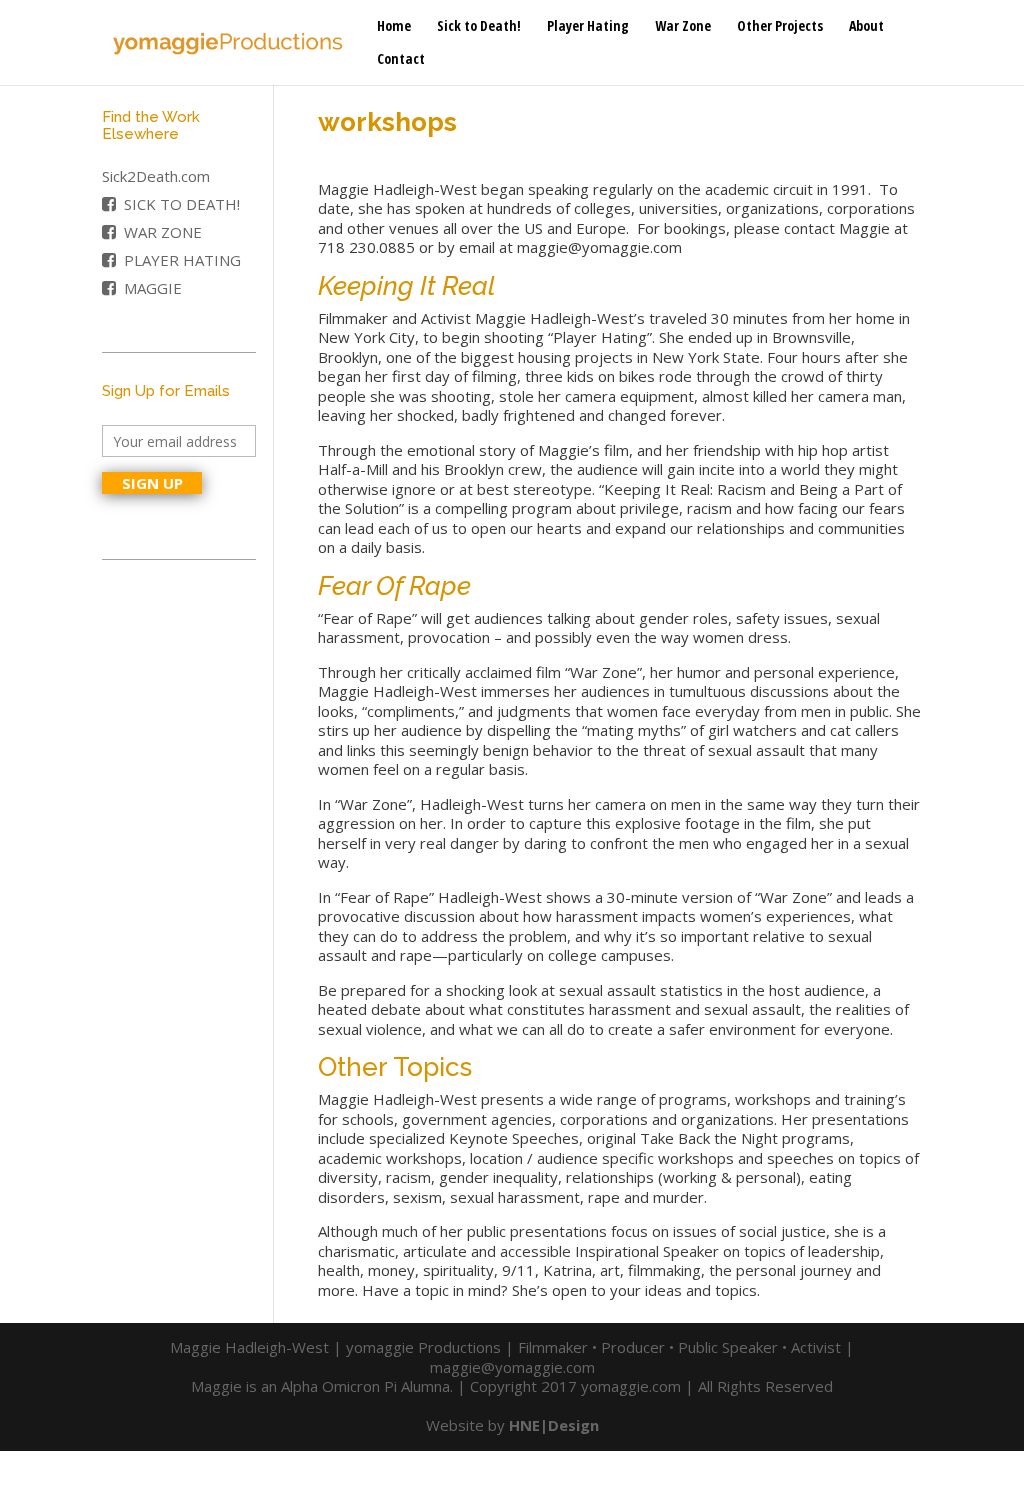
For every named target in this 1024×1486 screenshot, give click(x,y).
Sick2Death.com (156, 176)
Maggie (153, 288)
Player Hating (588, 27)
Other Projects (780, 27)
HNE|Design (554, 1425)
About (866, 27)
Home (394, 27)
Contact (401, 60)
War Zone (683, 27)
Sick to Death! (479, 27)
